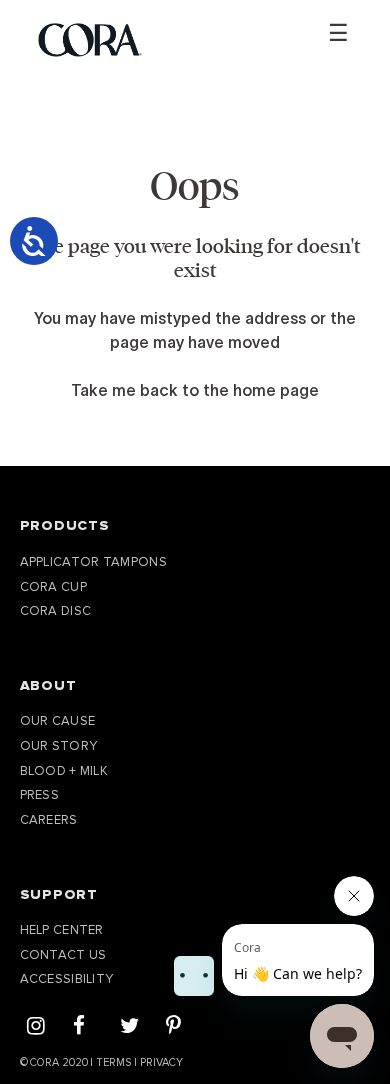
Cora (44, 1062)
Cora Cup (53, 587)
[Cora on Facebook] (79, 1028)
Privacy (161, 1062)
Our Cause (58, 721)
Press (40, 795)
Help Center (62, 930)
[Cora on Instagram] (36, 1028)
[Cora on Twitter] (129, 1028)
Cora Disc (56, 611)
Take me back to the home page (195, 390)
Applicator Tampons (93, 562)
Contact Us (63, 955)
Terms (113, 1062)
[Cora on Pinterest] (173, 1028)
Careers (49, 820)
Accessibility (67, 979)
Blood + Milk (64, 771)
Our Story (59, 746)
